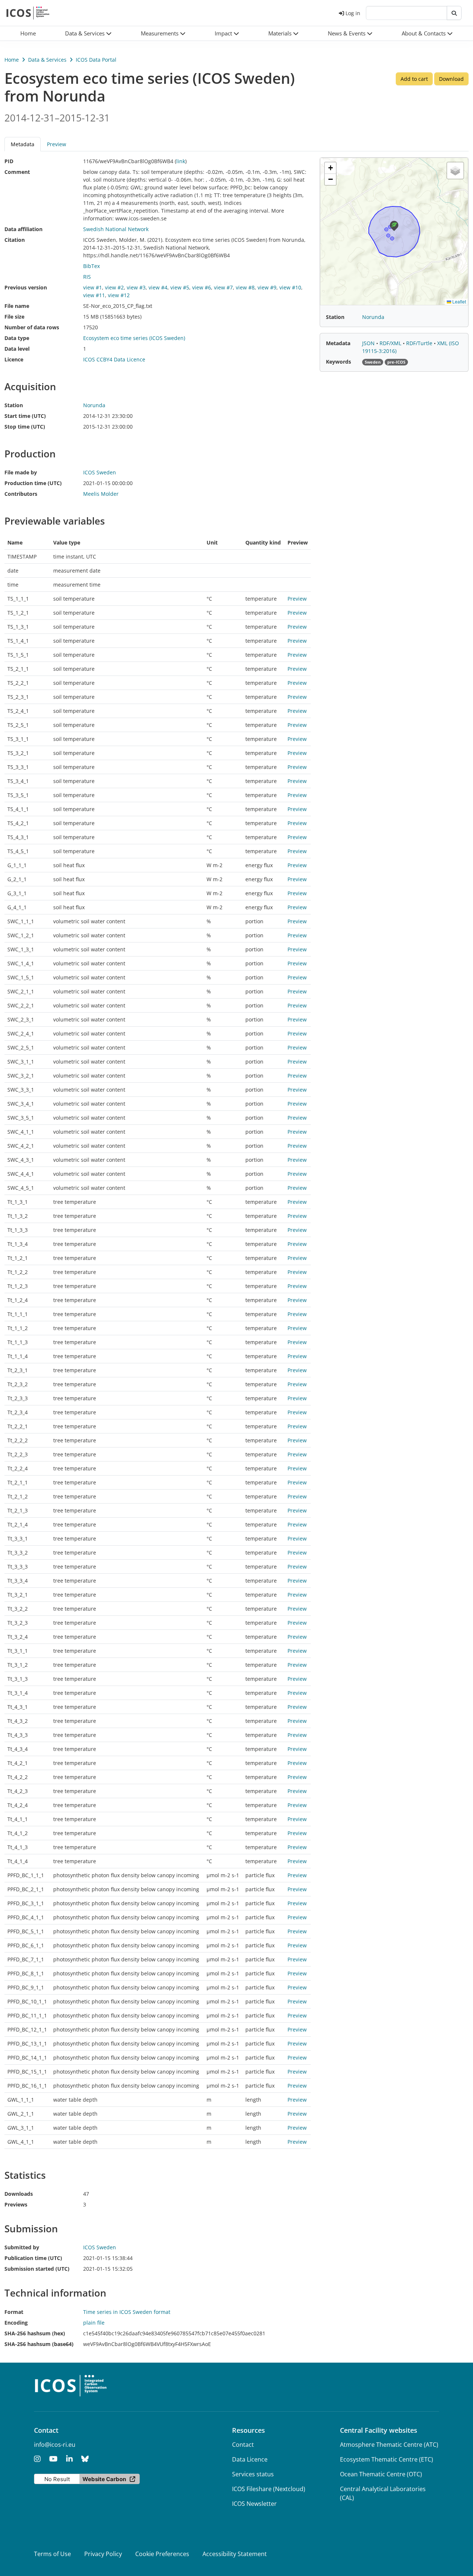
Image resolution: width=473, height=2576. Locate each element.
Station (14, 405)
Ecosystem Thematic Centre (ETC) (387, 2459)
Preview (57, 144)
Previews (16, 2204)
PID (9, 161)
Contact (243, 2445)
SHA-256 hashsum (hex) (35, 2333)
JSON (369, 343)
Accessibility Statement (235, 2554)
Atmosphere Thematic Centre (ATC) (389, 2445)
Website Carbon (104, 2479)
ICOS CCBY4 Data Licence (114, 359)
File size (14, 317)
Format (14, 2312)
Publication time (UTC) (33, 2258)
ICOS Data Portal (96, 60)
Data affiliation (23, 229)
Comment (17, 172)
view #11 (94, 295)
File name (17, 306)
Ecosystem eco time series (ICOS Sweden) (134, 338)
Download (451, 79)
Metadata (338, 343)
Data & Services (47, 60)
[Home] (28, 13)
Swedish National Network (116, 229)
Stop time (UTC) (25, 427)
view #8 (245, 287)
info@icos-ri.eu (55, 2445)
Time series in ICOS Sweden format (127, 2312)
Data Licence (250, 2459)
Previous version (26, 287)
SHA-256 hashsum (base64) (39, 2344)
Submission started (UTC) (37, 2269)
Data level (17, 349)
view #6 (202, 287)
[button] (89, 33)
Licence (14, 359)
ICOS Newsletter (254, 2504)
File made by (21, 472)
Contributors (21, 494)
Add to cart (414, 79)
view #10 (290, 287)
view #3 (136, 287)
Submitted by (22, 2247)
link (181, 161)
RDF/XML (391, 343)
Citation (15, 240)
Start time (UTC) (25, 416)
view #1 (93, 287)
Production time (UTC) (33, 483)
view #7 (223, 287)
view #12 (119, 295)
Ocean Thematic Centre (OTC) (381, 2474)
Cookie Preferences (162, 2554)
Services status (253, 2474)
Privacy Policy (103, 2554)
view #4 (158, 287)
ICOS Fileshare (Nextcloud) (269, 2489)
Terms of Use (52, 2554)
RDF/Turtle (420, 343)
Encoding (16, 2323)
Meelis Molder (101, 494)
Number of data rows (32, 327)
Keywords (338, 362)
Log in (353, 13)
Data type (17, 338)
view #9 (267, 287)
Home (12, 60)
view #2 (114, 287)
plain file (94, 2323)
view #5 (180, 287)
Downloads (19, 2194)
